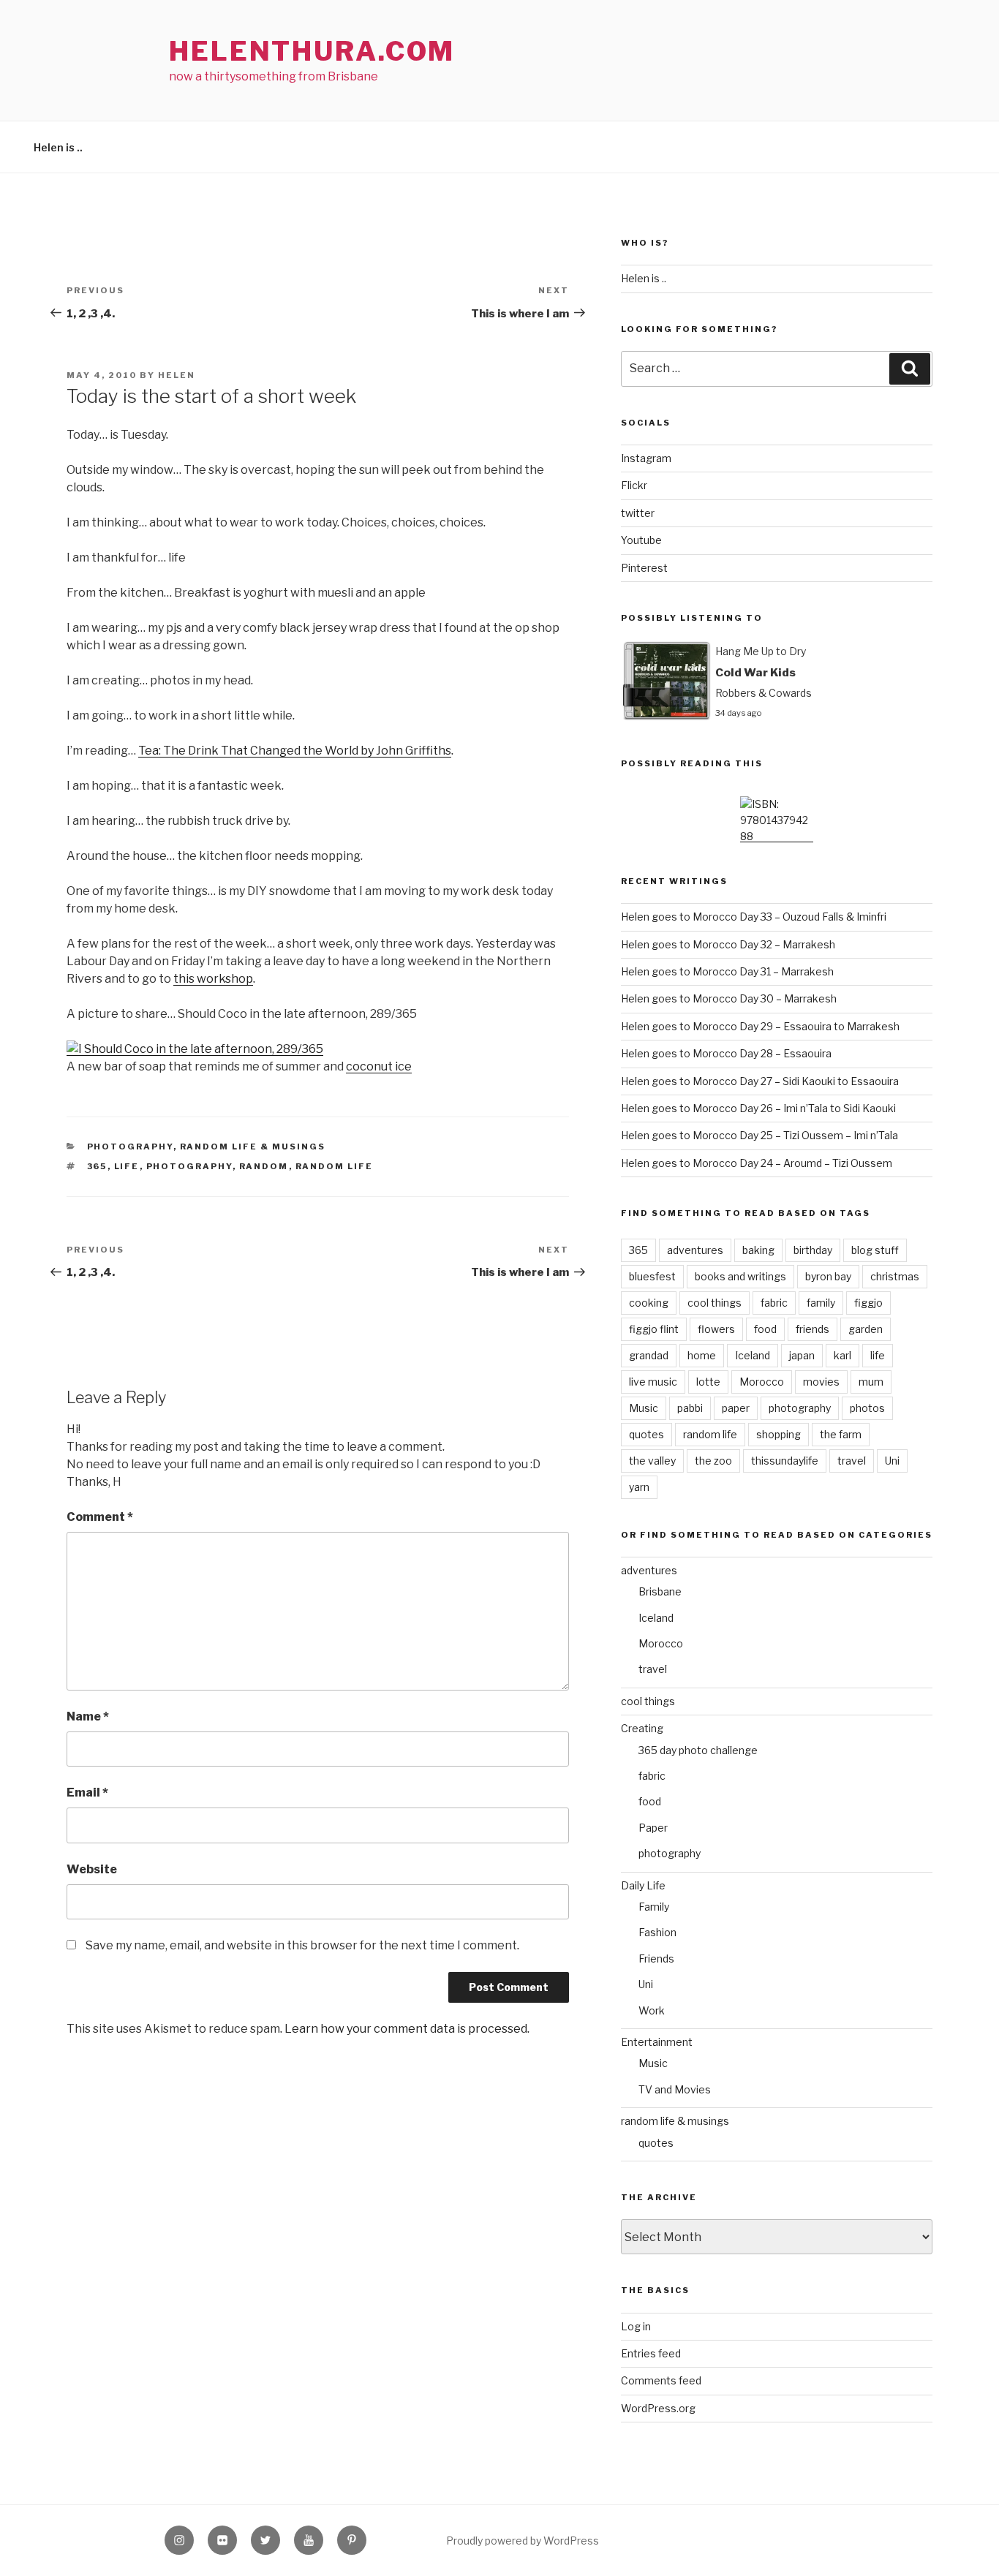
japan (802, 1355)
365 (97, 1166)
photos (867, 1408)
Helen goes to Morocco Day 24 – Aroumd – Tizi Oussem (757, 1163)
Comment (100, 1517)
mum (871, 1382)
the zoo (713, 1461)
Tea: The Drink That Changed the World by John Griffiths (295, 751)
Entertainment (657, 2042)
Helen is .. (58, 147)
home (702, 1355)
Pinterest (644, 568)
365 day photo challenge (698, 1750)
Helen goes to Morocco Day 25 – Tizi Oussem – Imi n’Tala (759, 1135)
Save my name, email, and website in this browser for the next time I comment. (302, 1945)
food (765, 1329)
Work (652, 2010)
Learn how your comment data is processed (406, 2029)
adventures (695, 1250)
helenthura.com (312, 51)
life (127, 1166)
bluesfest (652, 1276)
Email (87, 1793)
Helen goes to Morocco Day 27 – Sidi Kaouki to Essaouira (760, 1081)
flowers (716, 1329)
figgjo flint (654, 1329)
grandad (649, 1355)
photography (130, 1147)
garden (866, 1329)
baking (758, 1250)
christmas (895, 1276)
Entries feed (651, 2353)
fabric (774, 1303)
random (264, 1166)
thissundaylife (785, 1461)
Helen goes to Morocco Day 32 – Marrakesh (728, 944)
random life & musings (253, 1147)
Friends (656, 1959)
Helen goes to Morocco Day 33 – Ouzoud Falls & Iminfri (754, 917)
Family (654, 1907)
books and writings (740, 1276)
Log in (636, 2326)
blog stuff (875, 1250)
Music (644, 1408)
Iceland (753, 1355)
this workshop (213, 979)
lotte (708, 1382)
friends (813, 1329)
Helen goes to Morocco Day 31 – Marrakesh (727, 971)
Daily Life (643, 1885)
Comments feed (661, 2380)
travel (852, 1461)
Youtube (641, 540)
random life (335, 1166)
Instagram (646, 458)
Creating (642, 1728)
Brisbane (660, 1591)
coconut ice (379, 1066)
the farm (841, 1434)
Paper (653, 1828)
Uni (892, 1461)
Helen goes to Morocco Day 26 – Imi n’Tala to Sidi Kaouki (758, 1108)
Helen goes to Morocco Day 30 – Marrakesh (729, 998)
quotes (646, 1434)
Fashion (657, 1932)
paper (736, 1408)
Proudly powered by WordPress (523, 2541)
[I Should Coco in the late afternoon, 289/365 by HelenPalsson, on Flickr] (195, 1049)
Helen (177, 375)
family (821, 1303)
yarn (639, 1487)
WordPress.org (658, 2408)
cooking (649, 1303)
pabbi (690, 1408)
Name (88, 1716)
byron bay (828, 1276)
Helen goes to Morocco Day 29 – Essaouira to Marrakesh (760, 1026)
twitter (638, 513)
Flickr (634, 485)
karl (842, 1355)
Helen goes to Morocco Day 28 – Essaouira (726, 1053)
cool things (715, 1303)
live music (653, 1382)
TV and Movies (675, 2089)
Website (92, 1869)
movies (821, 1382)
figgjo (868, 1303)
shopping (779, 1434)
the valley (652, 1461)
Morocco (762, 1382)
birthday (813, 1250)
